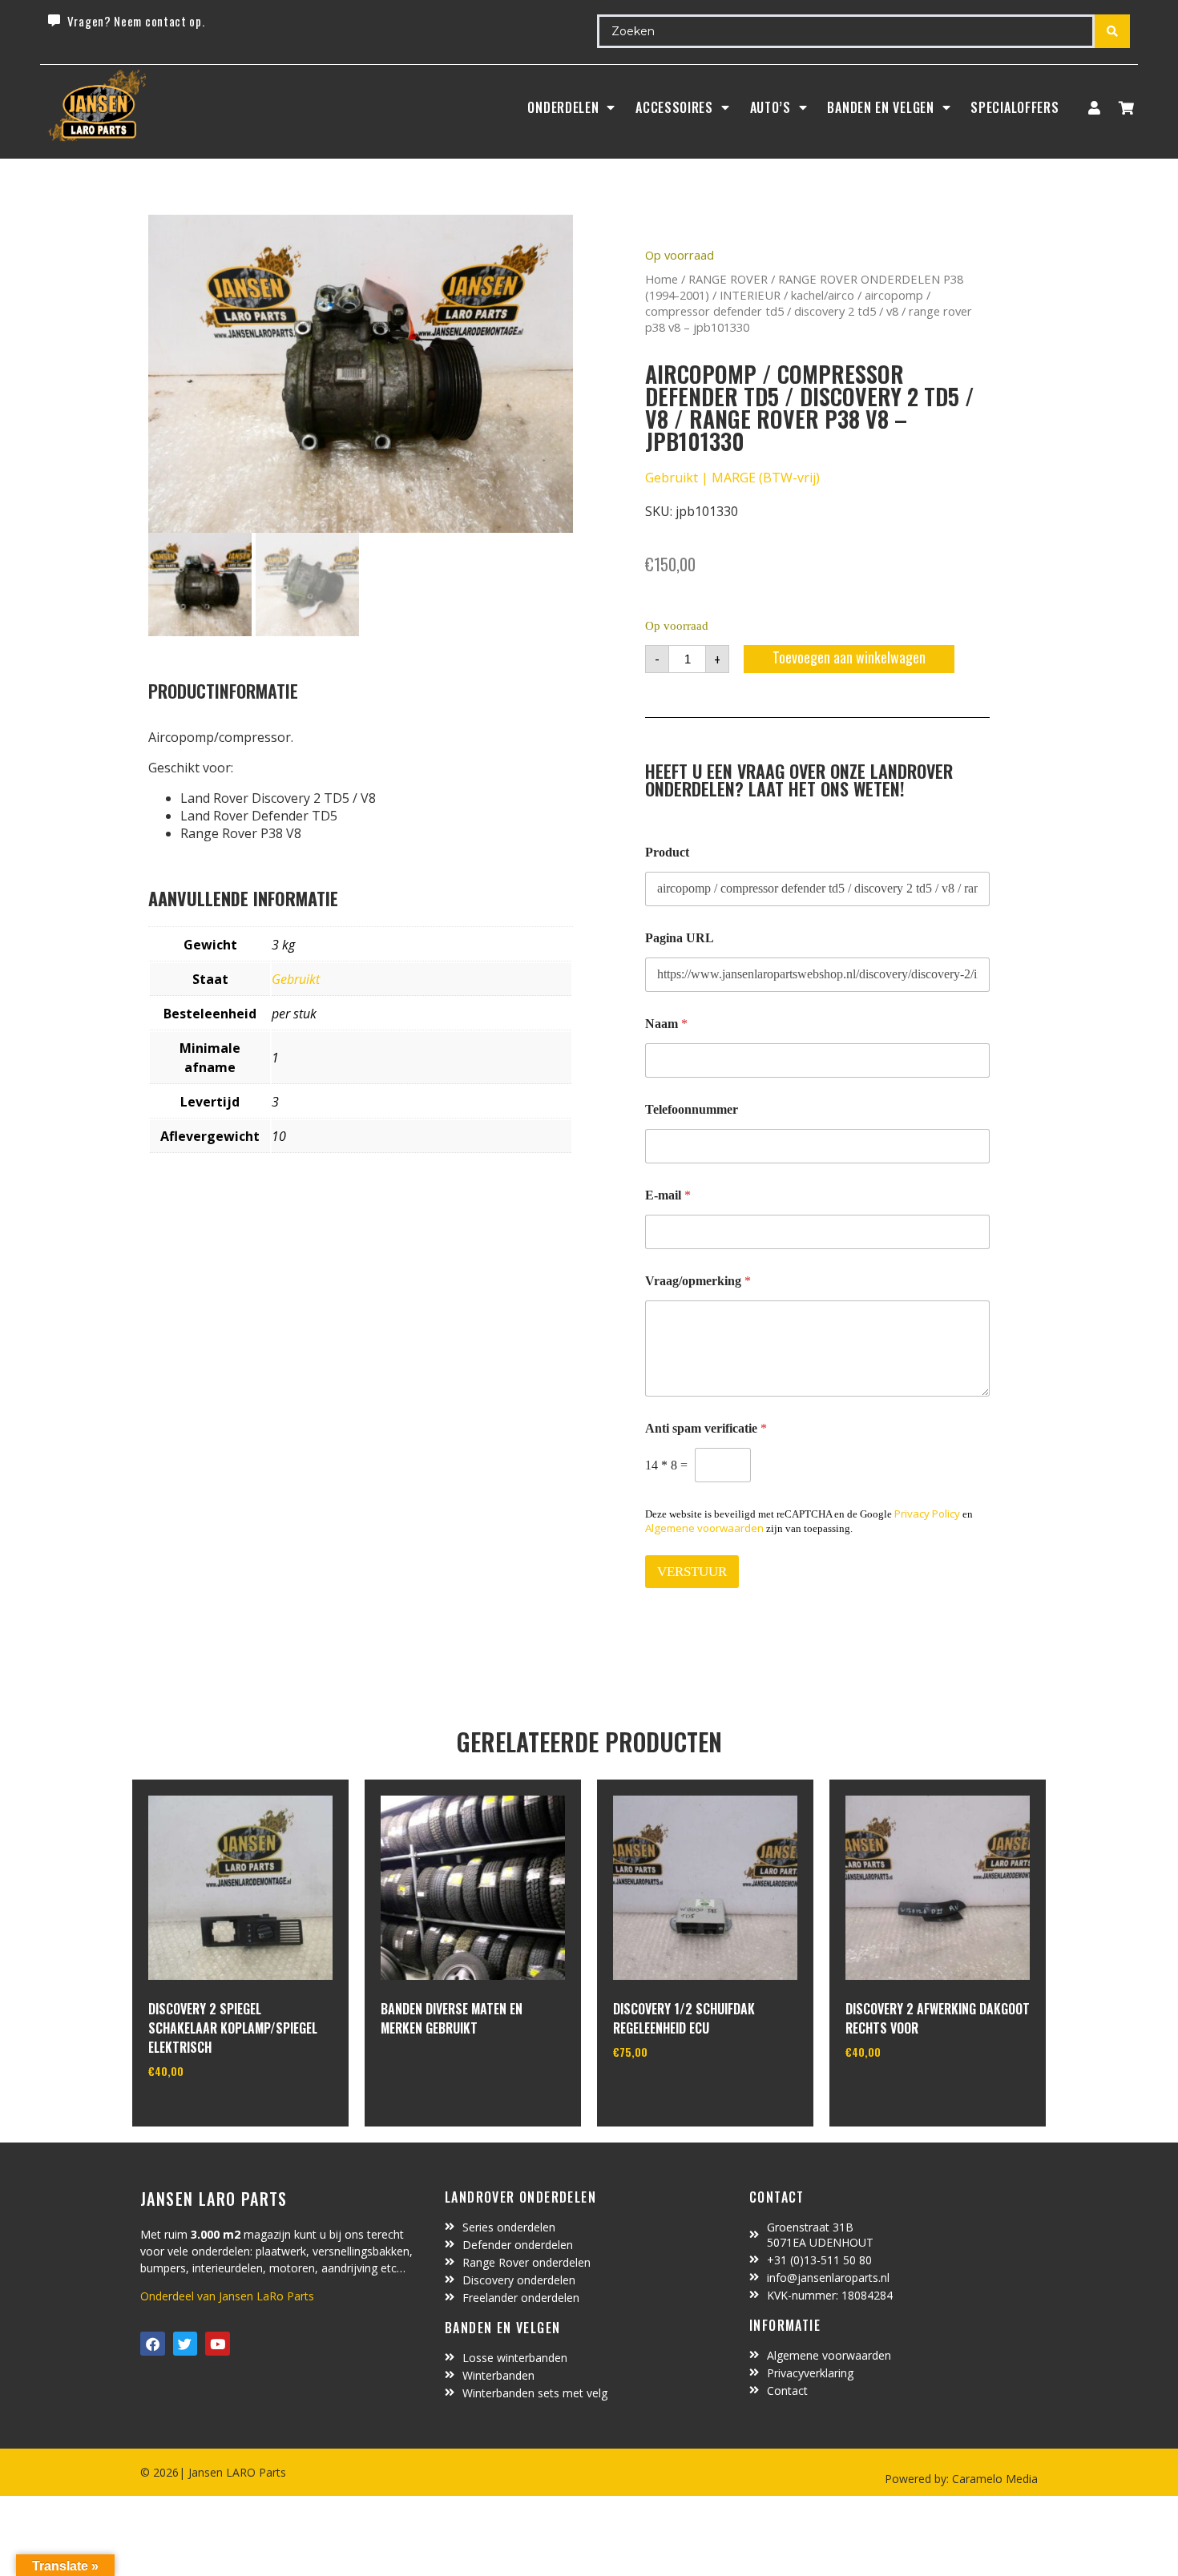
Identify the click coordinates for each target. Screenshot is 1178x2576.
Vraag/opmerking (698, 1281)
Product (667, 852)
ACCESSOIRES (674, 107)
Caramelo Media (993, 2479)
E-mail (668, 1195)
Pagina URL (680, 938)
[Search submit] (1112, 31)
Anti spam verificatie (706, 1428)
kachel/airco (823, 295)
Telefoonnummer (692, 1109)
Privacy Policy (927, 1514)
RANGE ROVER (728, 279)
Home (662, 279)
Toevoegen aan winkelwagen (849, 657)
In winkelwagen (208, 2112)
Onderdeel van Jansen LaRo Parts (227, 2296)
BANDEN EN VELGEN (880, 107)
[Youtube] (218, 2344)
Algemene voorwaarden (704, 1528)
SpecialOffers (1015, 107)
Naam (666, 1024)
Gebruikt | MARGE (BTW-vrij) (732, 478)
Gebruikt (296, 979)
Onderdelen (563, 107)
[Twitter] (186, 2344)
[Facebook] (153, 2344)
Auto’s (771, 107)
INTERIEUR (750, 295)
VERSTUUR (692, 1572)
